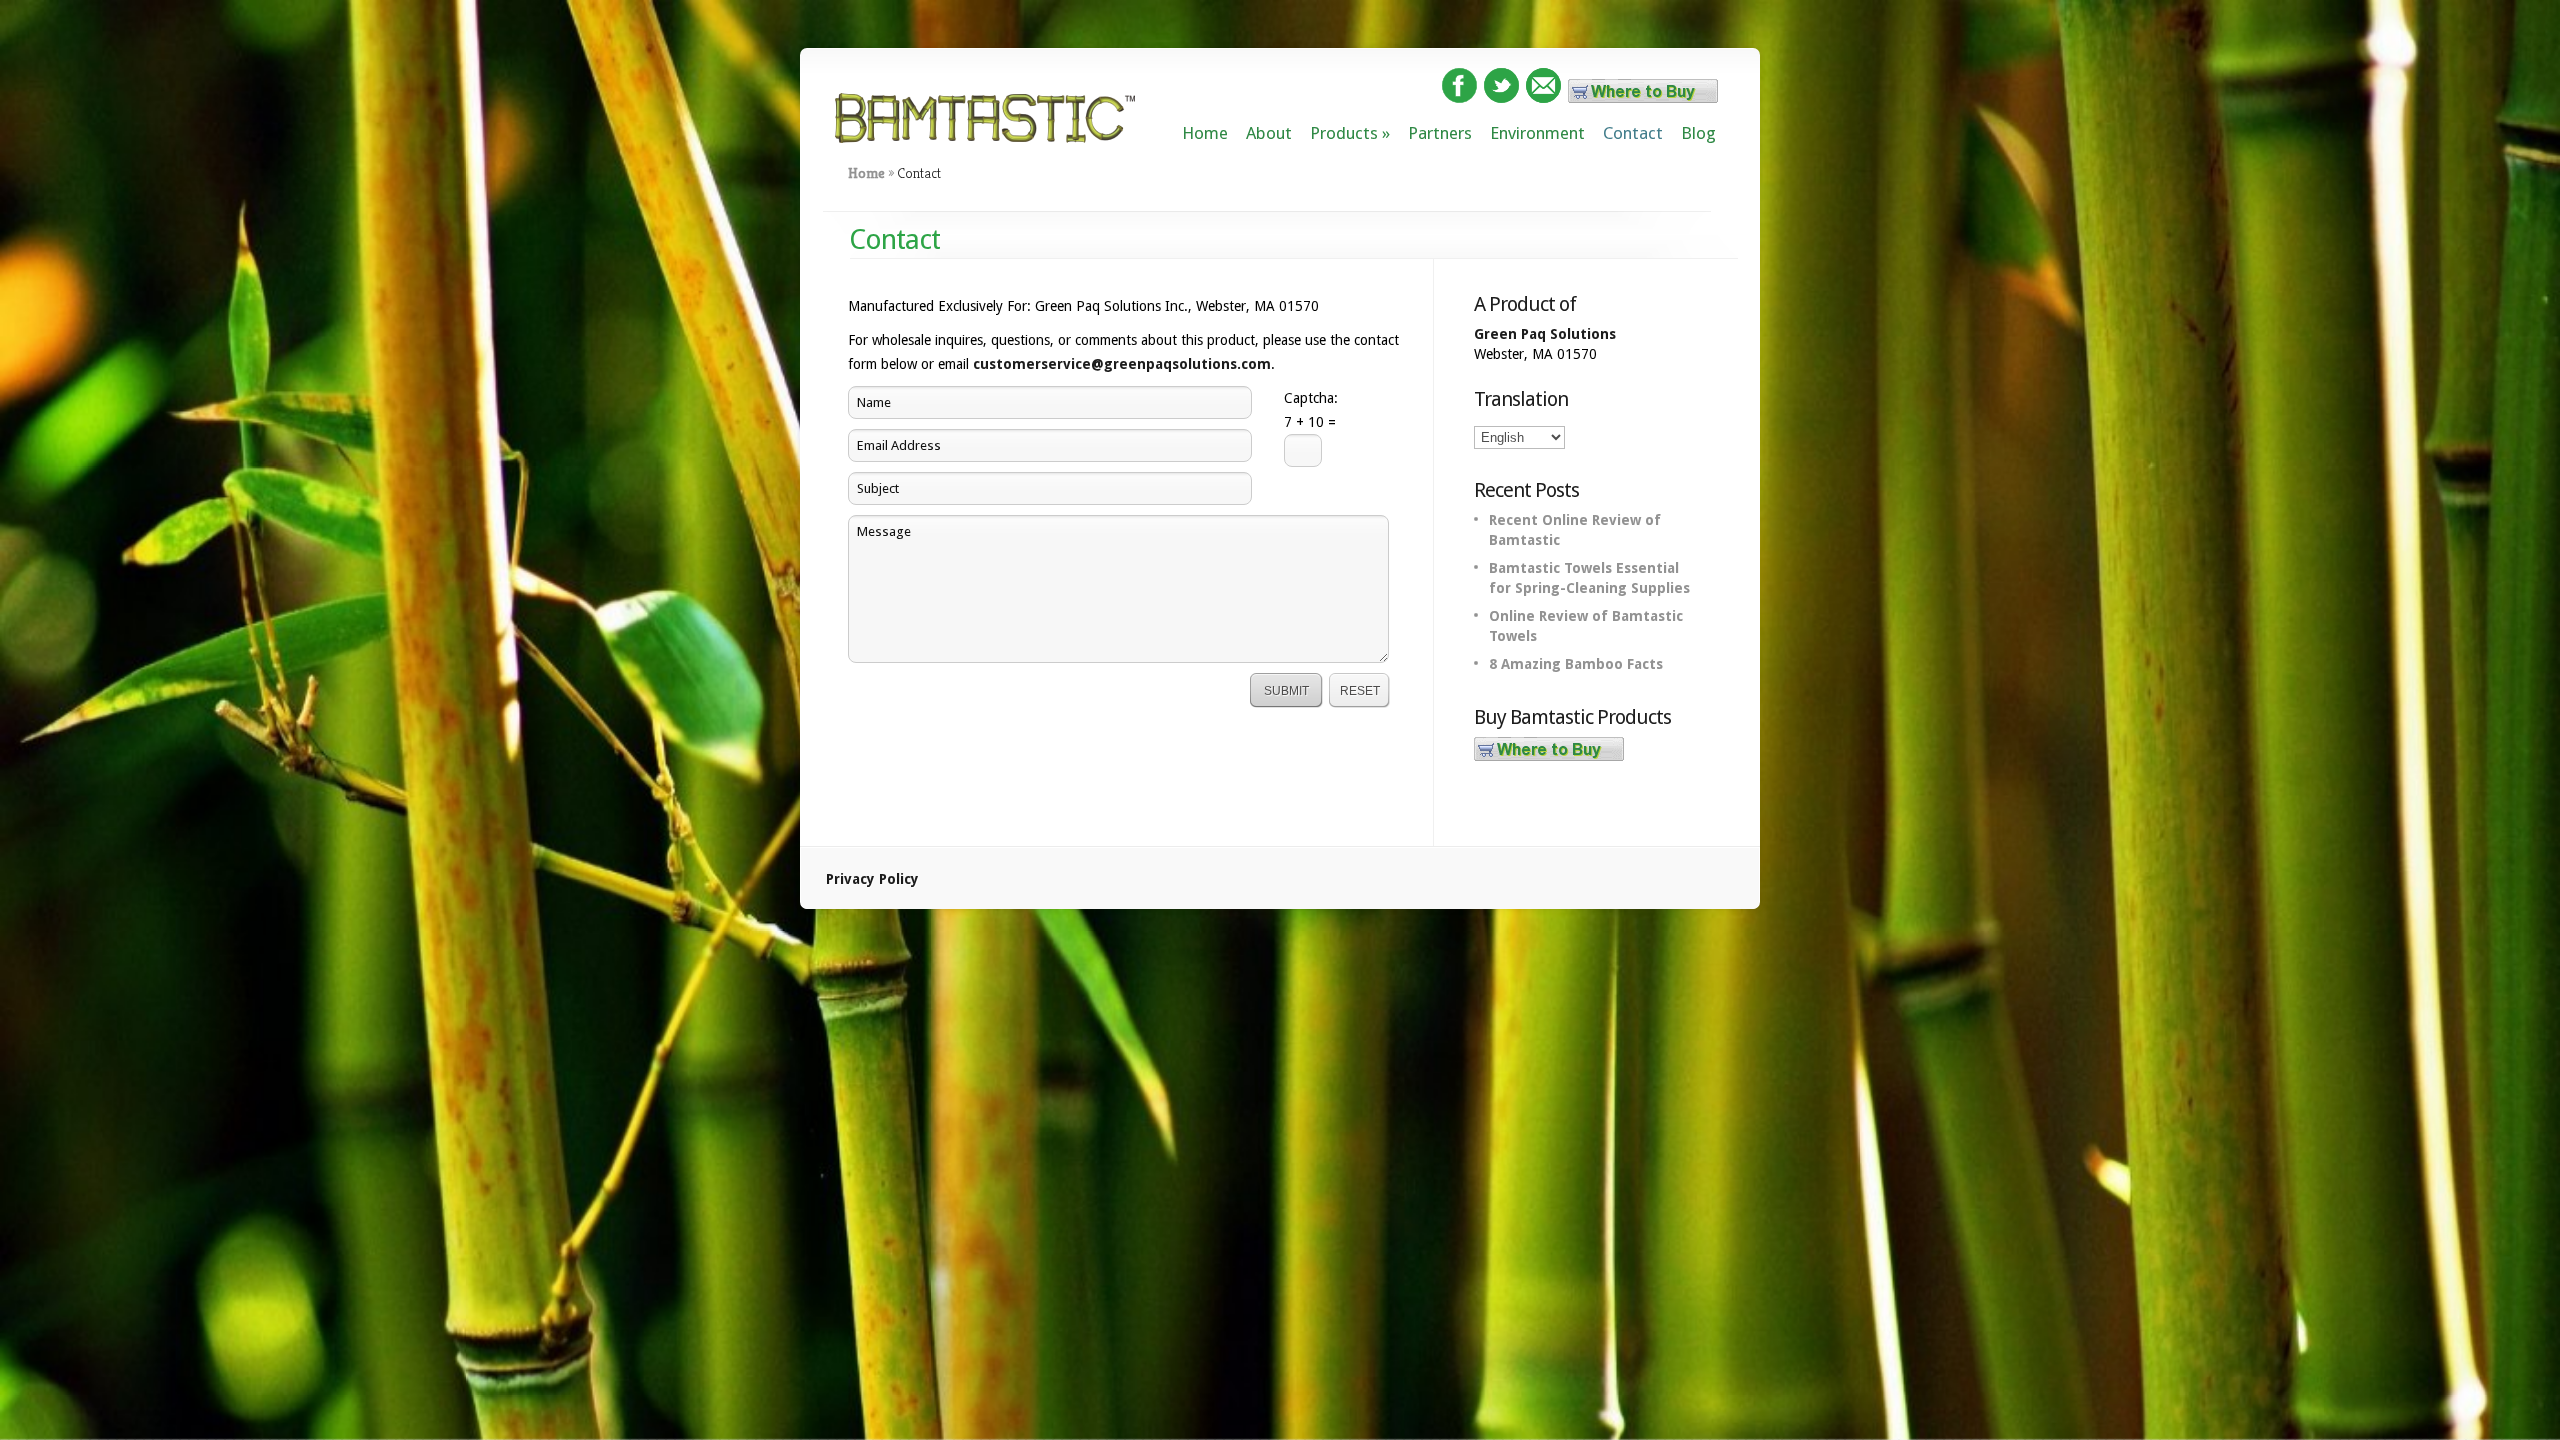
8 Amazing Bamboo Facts (1576, 664)
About (1269, 133)
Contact (1633, 133)
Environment (1537, 133)
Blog (1698, 133)
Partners (1440, 133)
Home (1205, 133)
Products (1344, 133)
